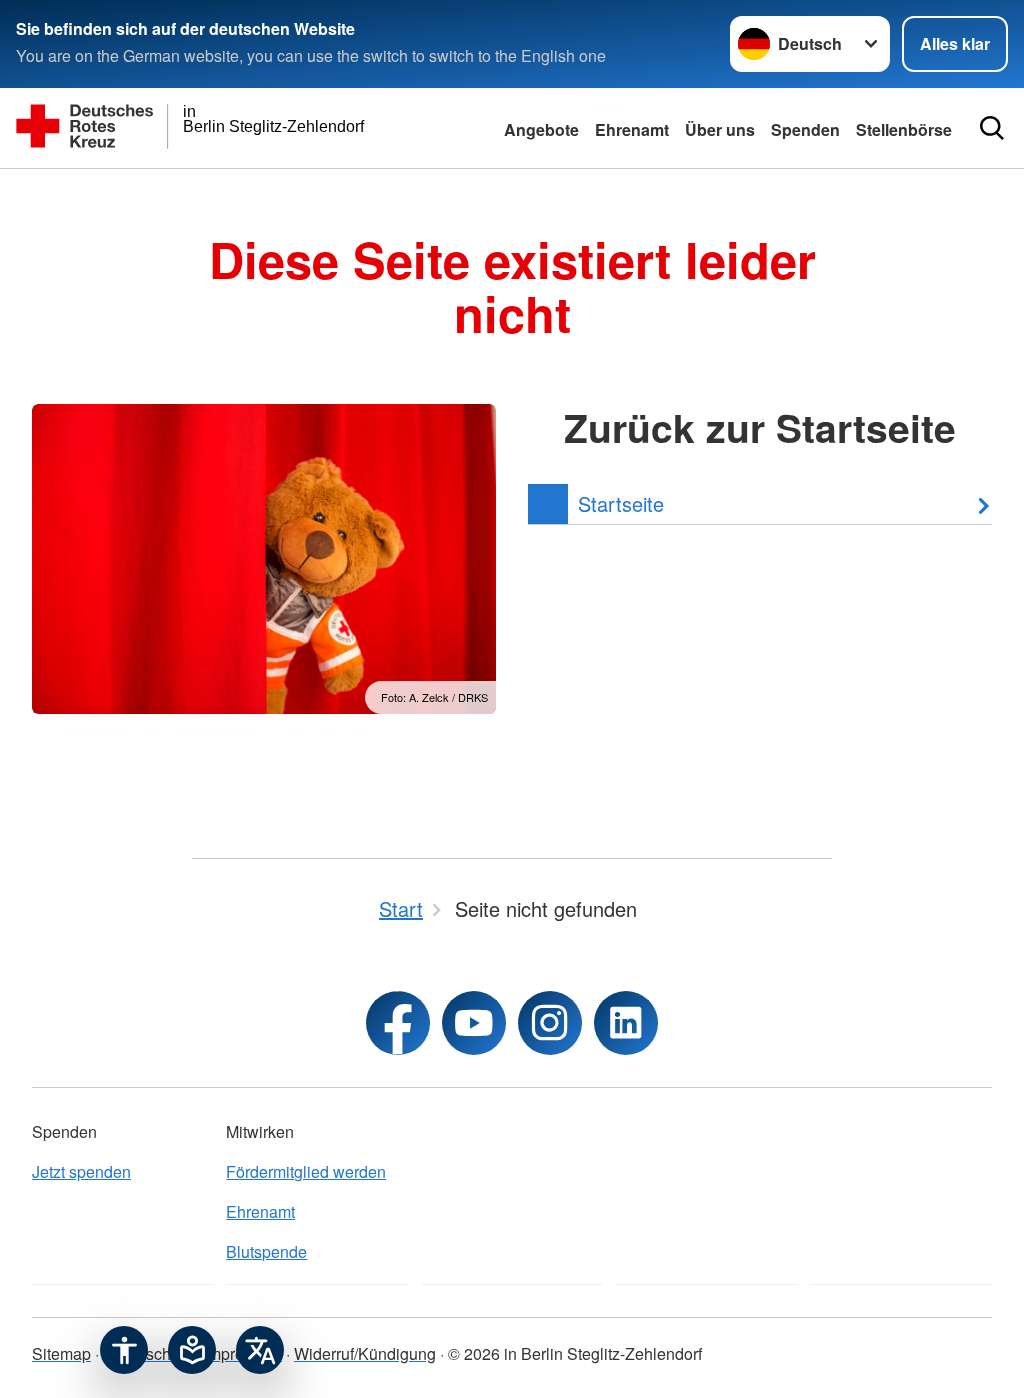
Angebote (541, 129)
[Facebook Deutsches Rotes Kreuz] (398, 1023)
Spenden (805, 129)
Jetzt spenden (81, 1171)
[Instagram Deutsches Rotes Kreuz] (550, 1023)
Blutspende (266, 1251)
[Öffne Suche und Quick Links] (992, 128)
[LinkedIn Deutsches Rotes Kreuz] (626, 1023)
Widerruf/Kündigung (365, 1353)
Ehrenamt (632, 129)
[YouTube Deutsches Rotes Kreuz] (474, 1023)
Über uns (720, 129)
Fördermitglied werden (306, 1171)
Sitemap (61, 1353)
